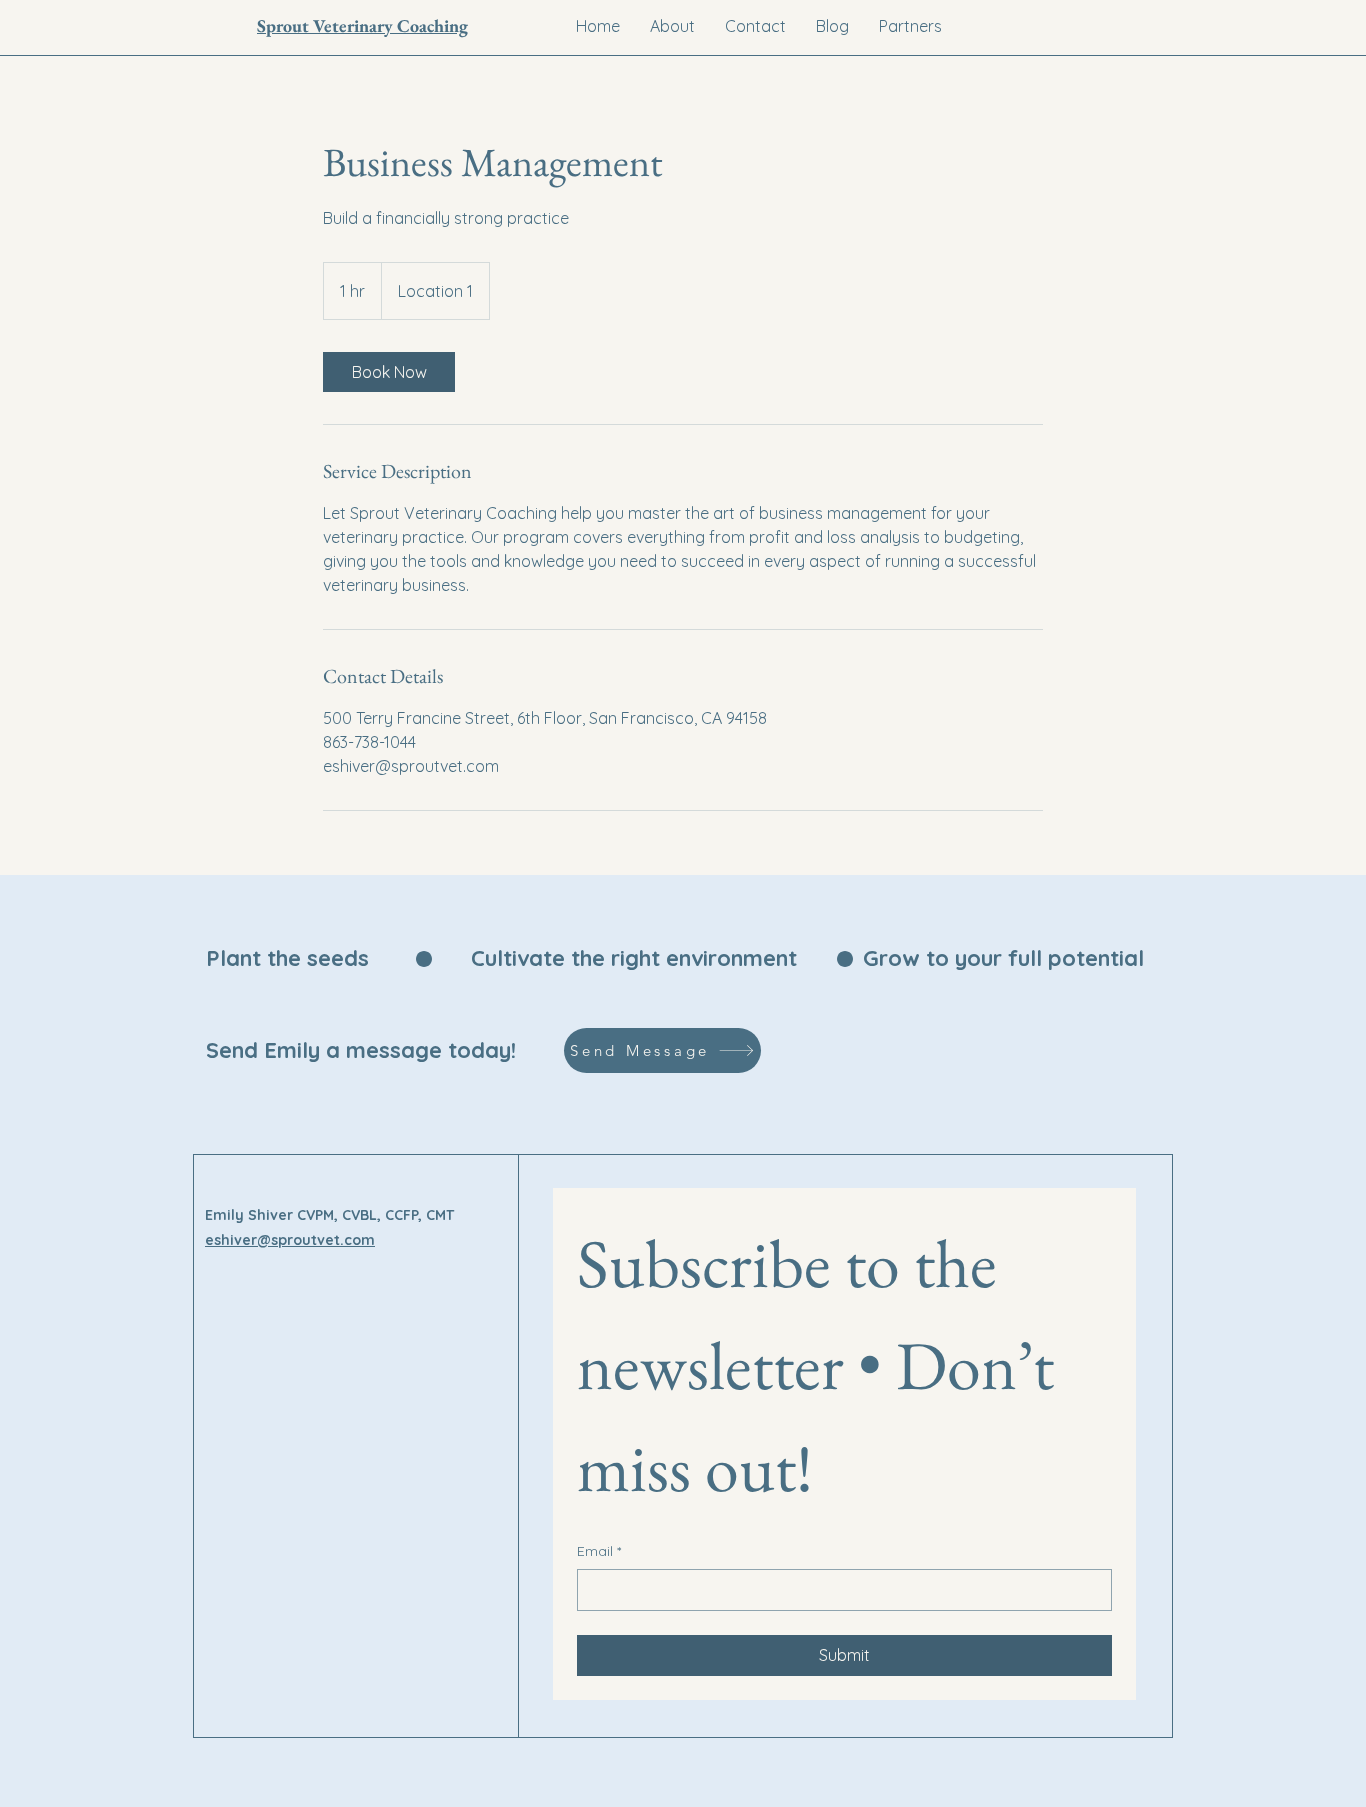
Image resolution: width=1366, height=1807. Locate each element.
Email (599, 1551)
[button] (910, 26)
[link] (389, 372)
